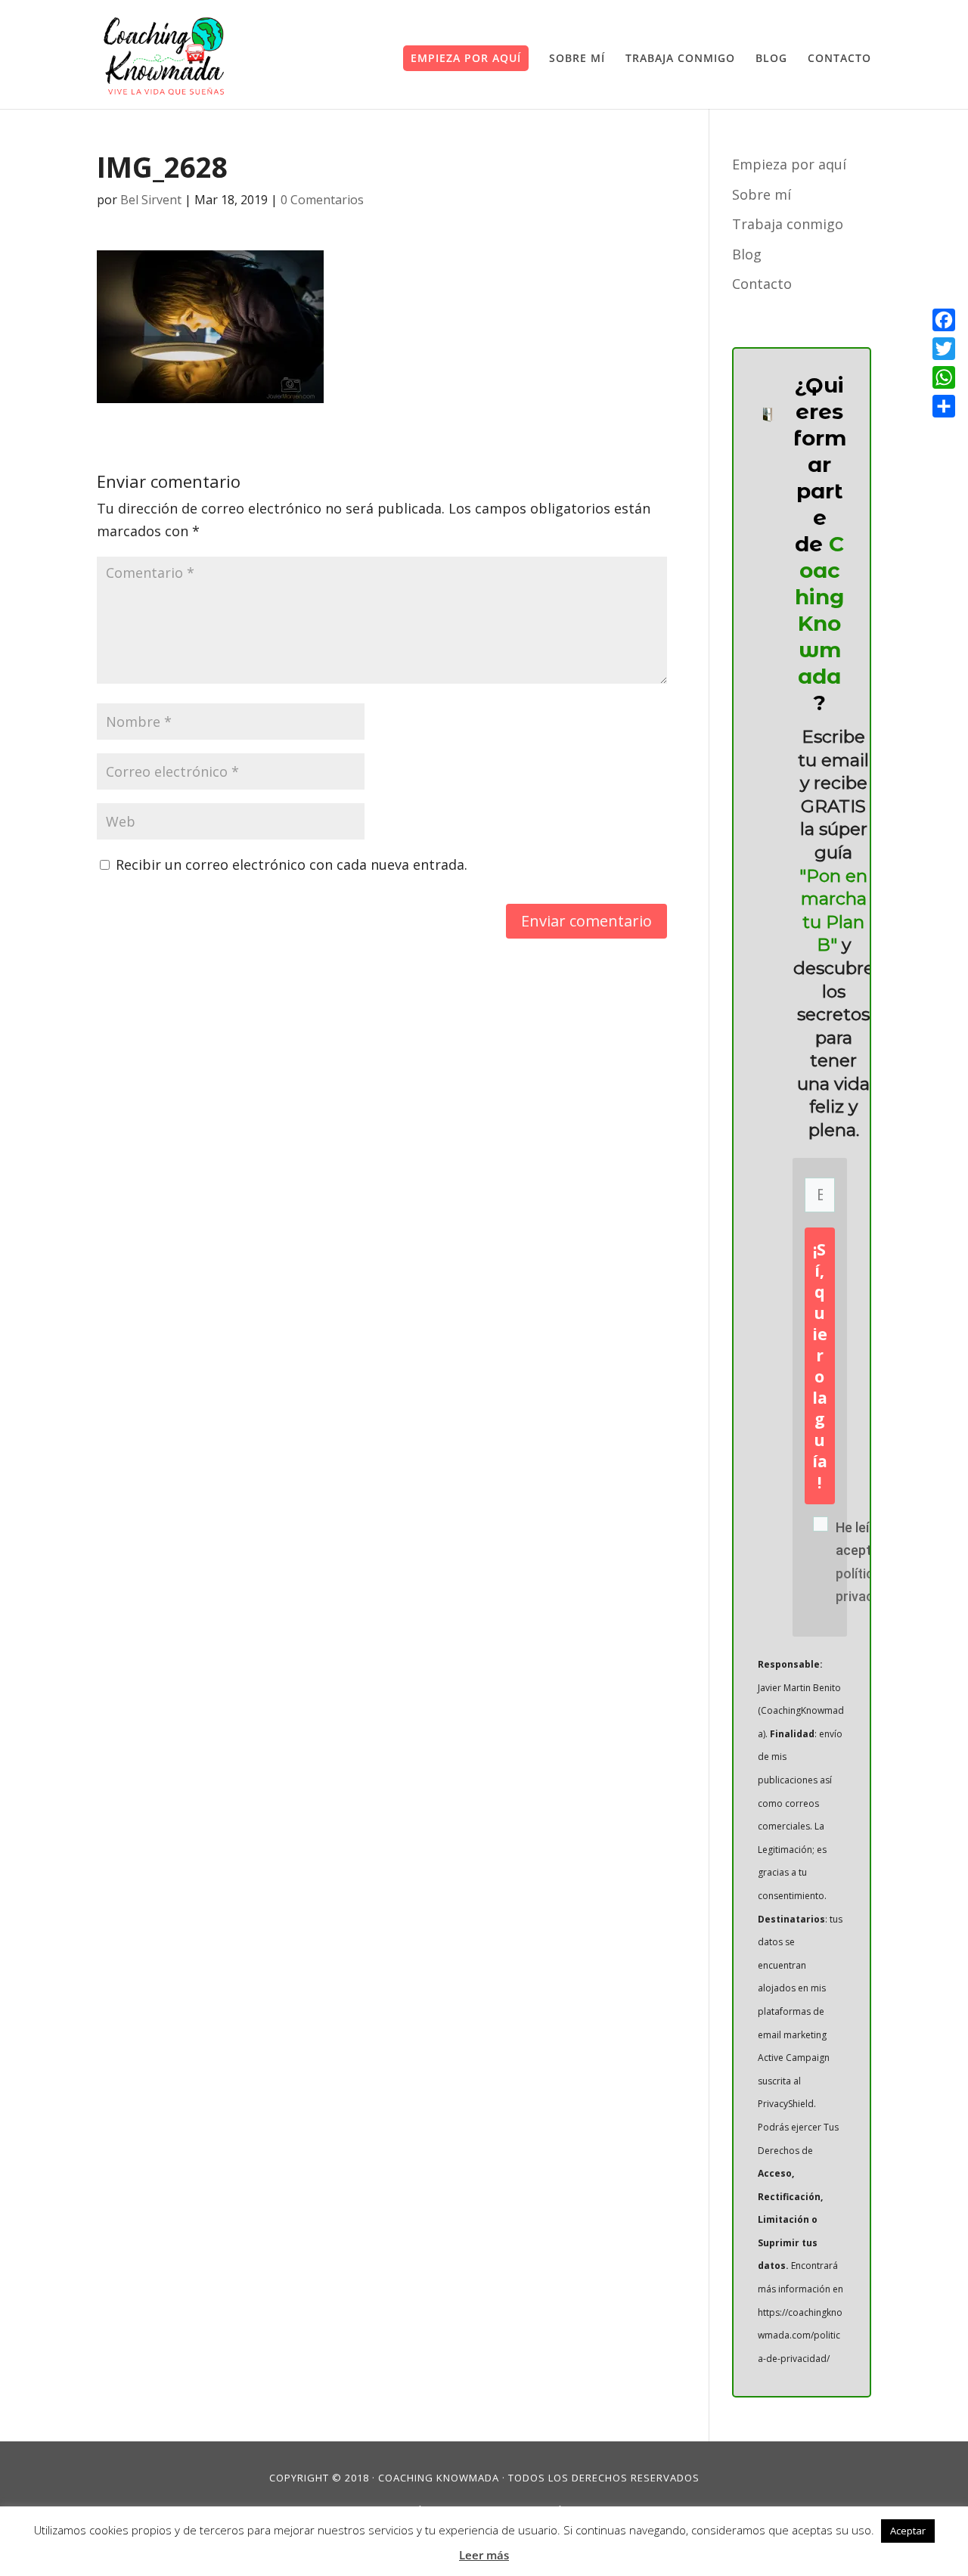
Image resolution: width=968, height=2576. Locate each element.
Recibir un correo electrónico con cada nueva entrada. (292, 864)
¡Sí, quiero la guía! (820, 1366)
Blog (771, 59)
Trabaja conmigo (680, 59)
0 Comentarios (322, 200)
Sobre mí (577, 59)
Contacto (839, 59)
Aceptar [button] (908, 2531)
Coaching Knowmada (439, 2478)
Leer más (484, 2555)
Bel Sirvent (151, 200)
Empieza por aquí (466, 58)
